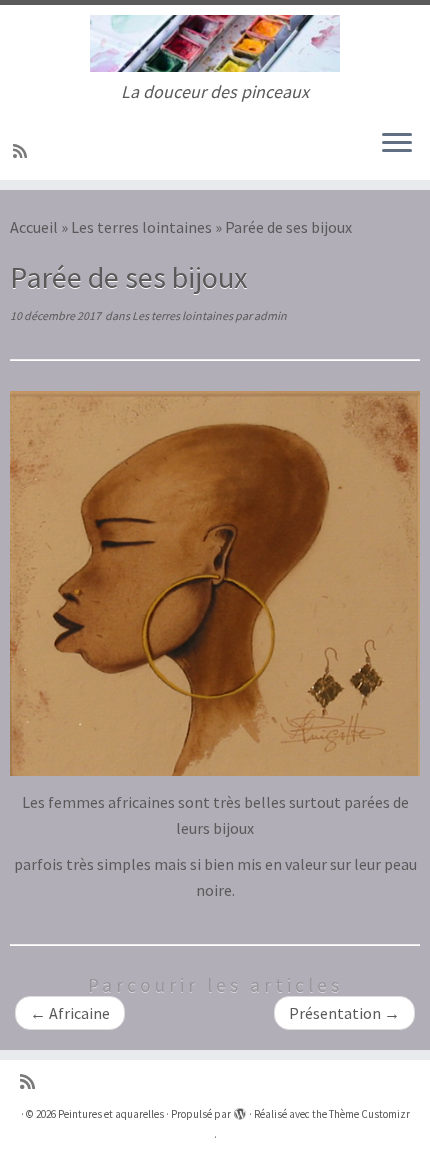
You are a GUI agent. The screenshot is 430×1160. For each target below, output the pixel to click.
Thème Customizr (369, 1114)
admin (270, 315)
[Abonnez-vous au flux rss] (23, 151)
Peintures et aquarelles (111, 1114)
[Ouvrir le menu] (397, 144)
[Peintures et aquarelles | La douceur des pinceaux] (215, 43)
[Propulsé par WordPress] (240, 1110)
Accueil (34, 227)
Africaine (70, 1013)
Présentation (344, 1013)
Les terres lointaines (141, 227)
